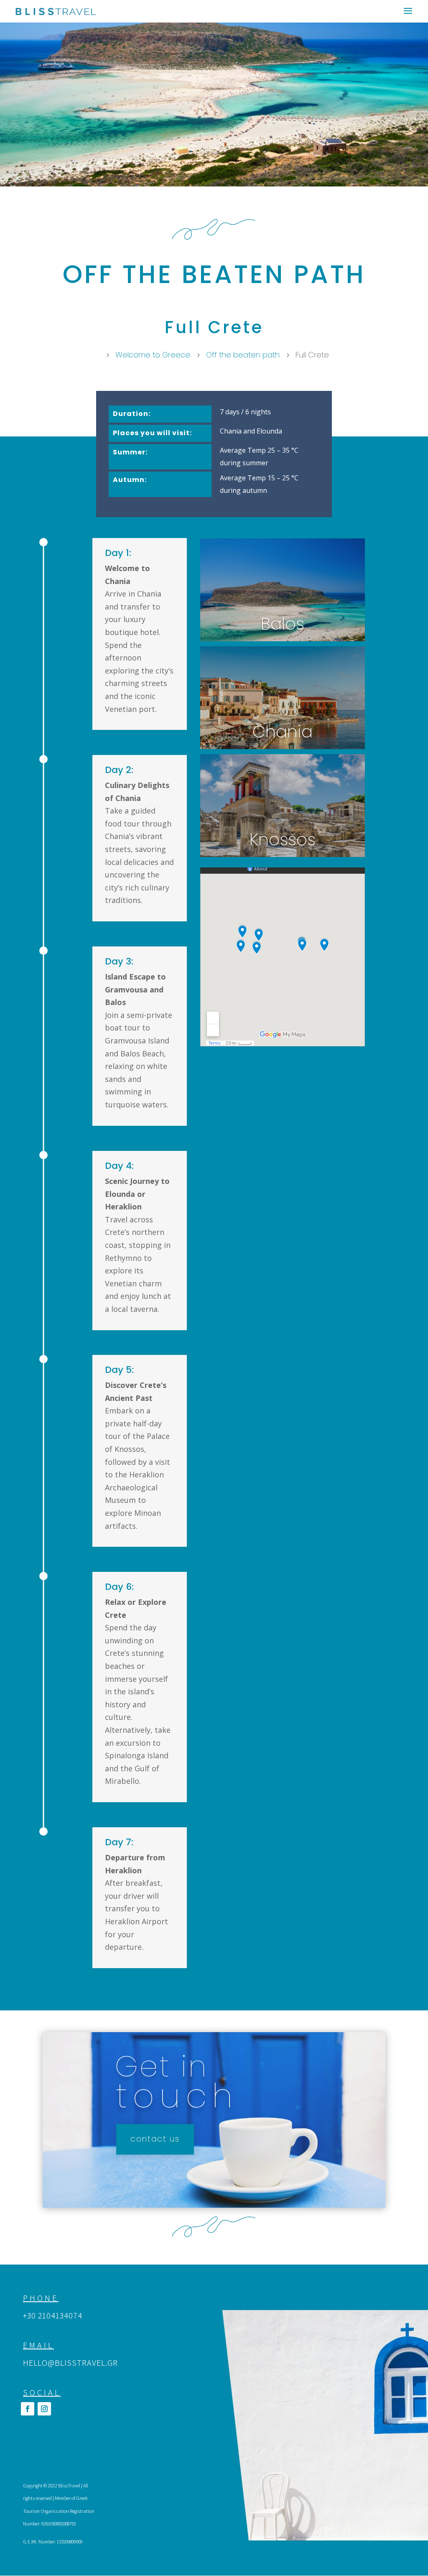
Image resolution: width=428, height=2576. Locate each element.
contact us (155, 2139)
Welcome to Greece (153, 355)
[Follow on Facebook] (28, 2409)
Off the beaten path (243, 355)
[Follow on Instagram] (44, 2409)
